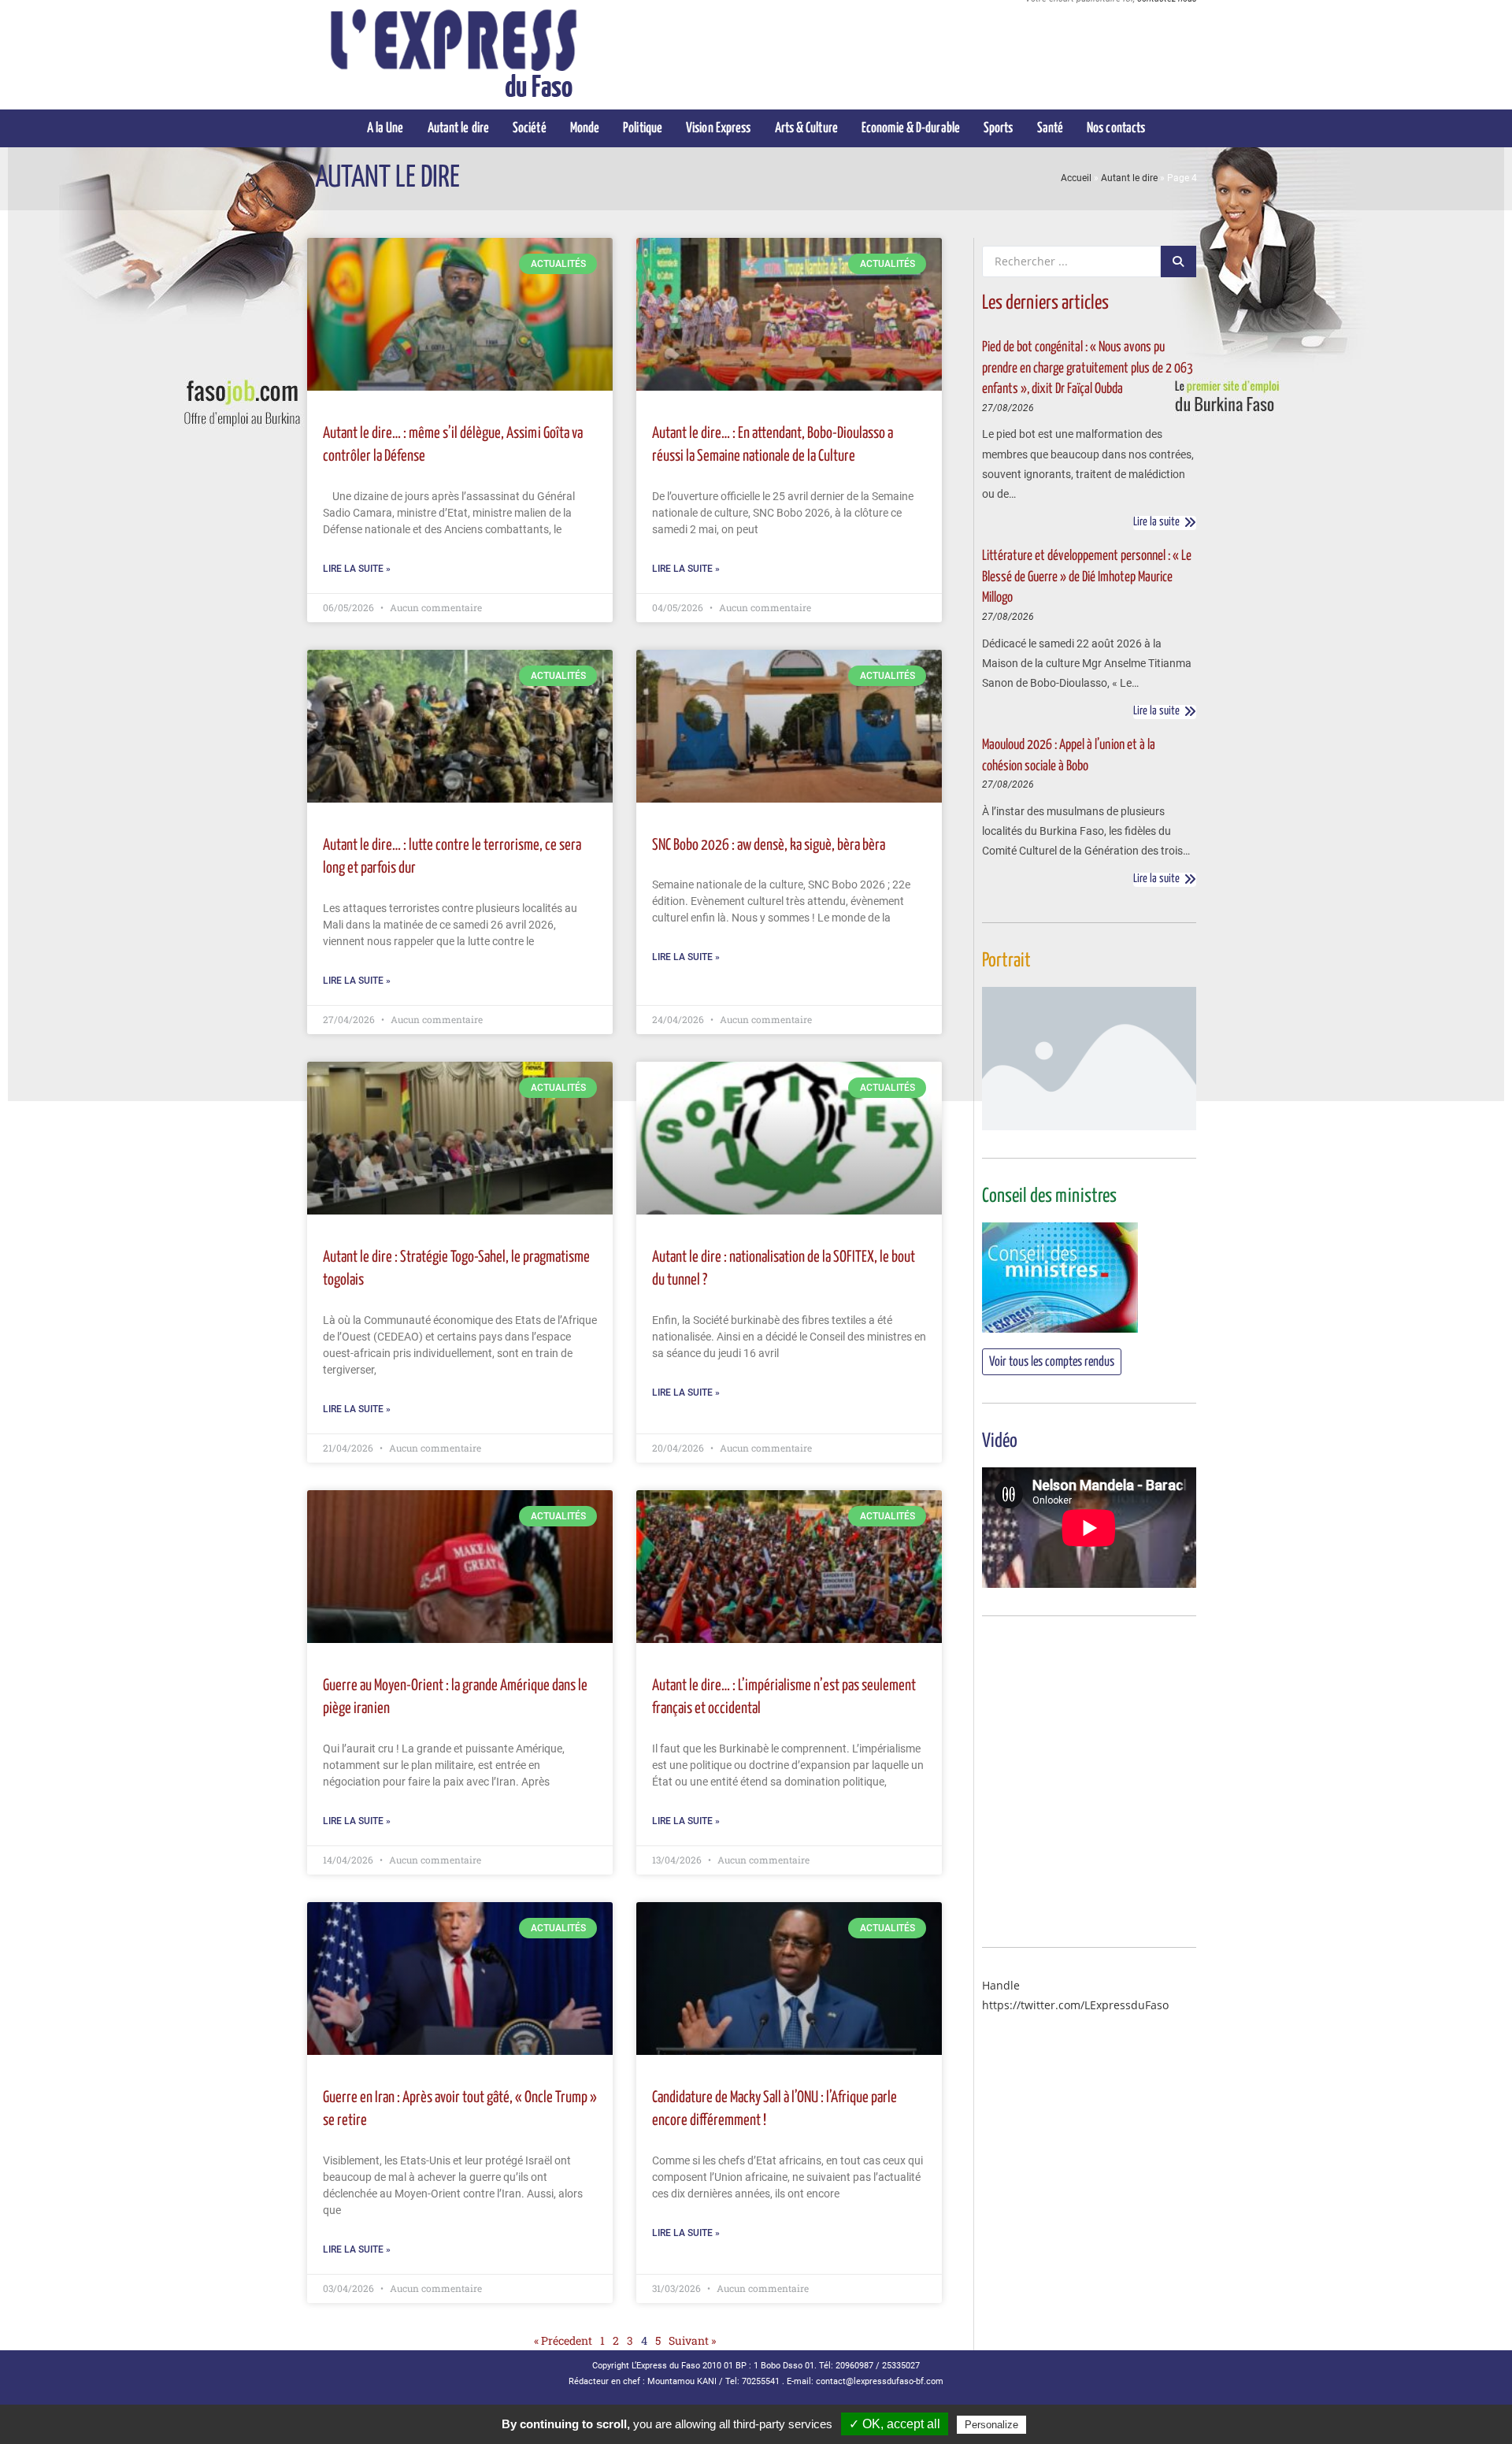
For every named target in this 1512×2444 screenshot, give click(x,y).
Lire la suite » (357, 569)
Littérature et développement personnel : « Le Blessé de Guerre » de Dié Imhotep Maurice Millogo (1087, 577)
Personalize (991, 2425)
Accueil (1076, 178)
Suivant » (692, 2340)
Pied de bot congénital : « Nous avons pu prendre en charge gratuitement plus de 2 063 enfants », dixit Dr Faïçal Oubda (1088, 368)
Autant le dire (1129, 178)
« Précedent (563, 2340)
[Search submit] (1178, 261)
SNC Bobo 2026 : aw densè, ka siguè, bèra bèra (769, 846)
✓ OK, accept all (895, 2424)
